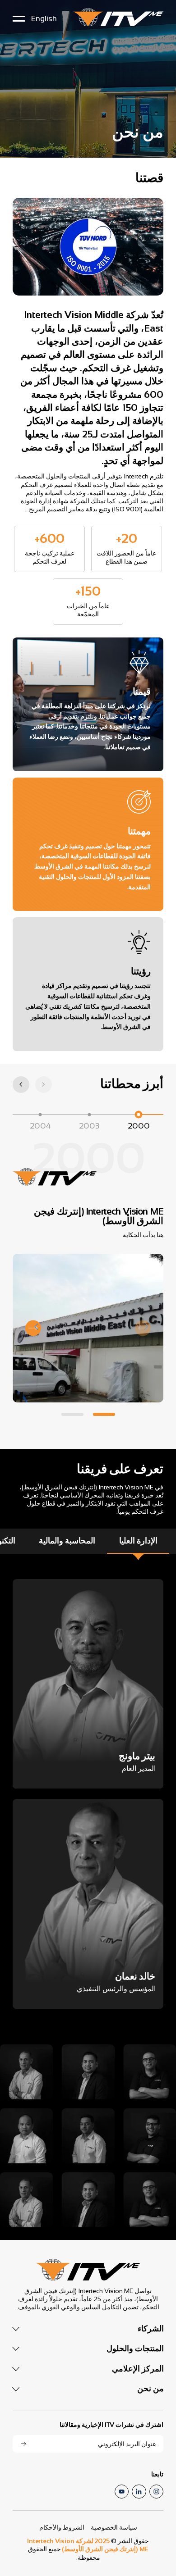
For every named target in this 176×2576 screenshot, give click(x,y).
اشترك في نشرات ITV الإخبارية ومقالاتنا (111, 2425)
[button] (21, 1085)
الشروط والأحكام (62, 2527)
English (44, 18)
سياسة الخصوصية (114, 2527)
